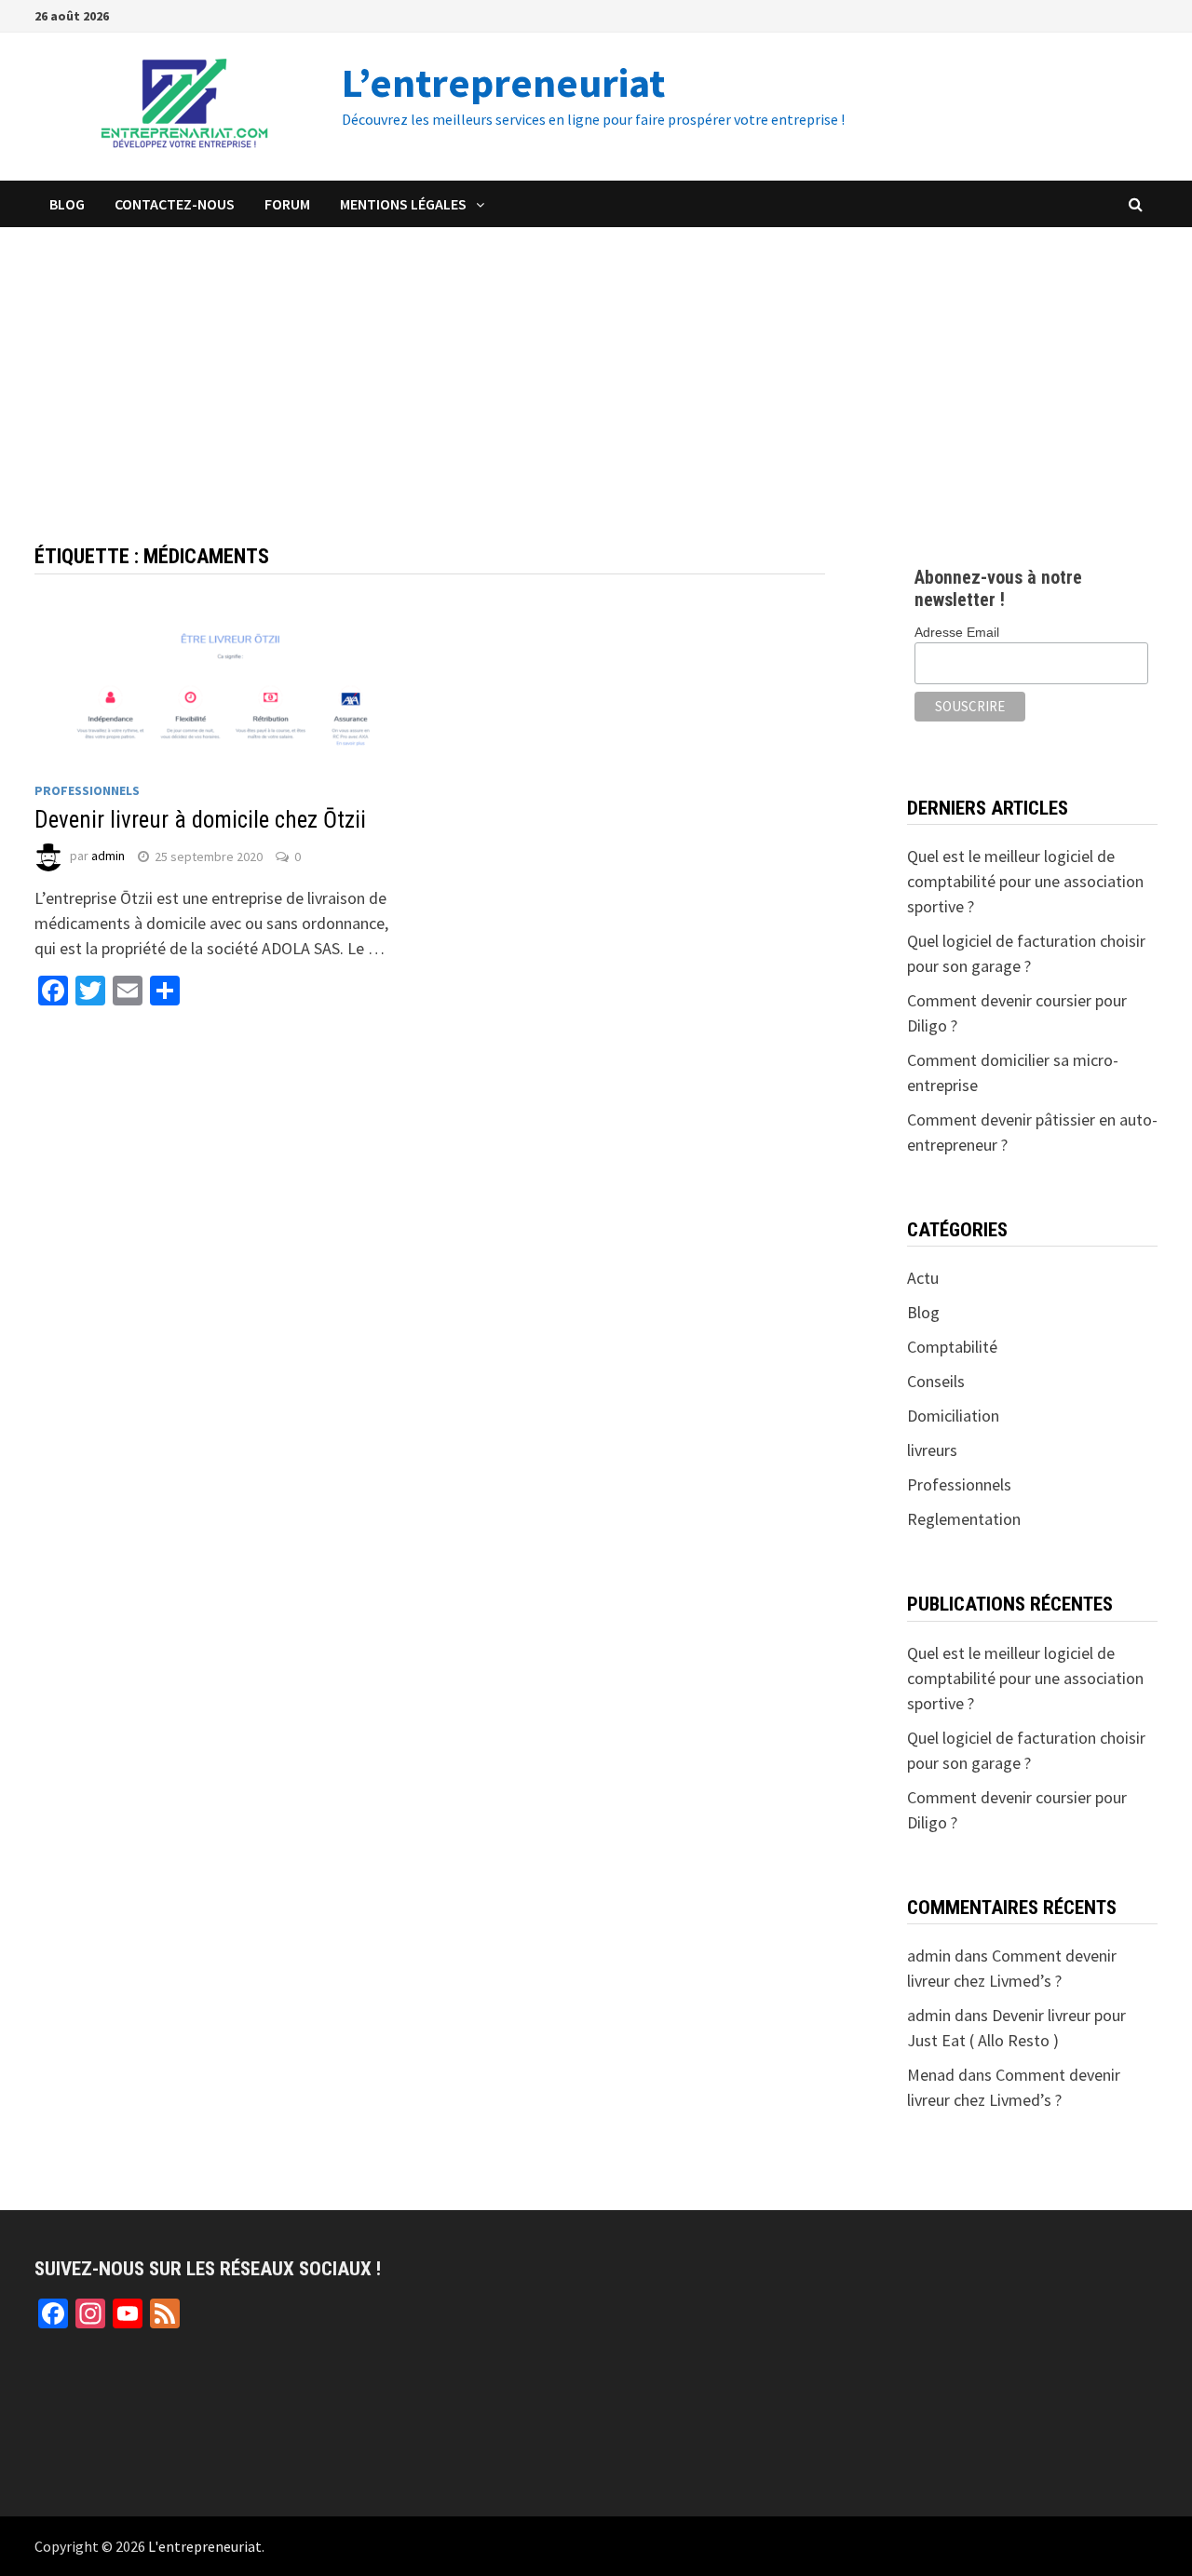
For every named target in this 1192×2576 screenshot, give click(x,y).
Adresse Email (957, 632)
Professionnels (87, 790)
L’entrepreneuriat (503, 82)
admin (108, 856)
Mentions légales (403, 204)
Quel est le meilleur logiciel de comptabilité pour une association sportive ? (1025, 881)
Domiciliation (953, 1416)
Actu (923, 1278)
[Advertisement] (596, 367)
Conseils (936, 1381)
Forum (287, 204)
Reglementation (964, 1519)
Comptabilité (952, 1347)
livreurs (932, 1450)
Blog (67, 204)
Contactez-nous (175, 204)
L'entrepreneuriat (205, 2546)
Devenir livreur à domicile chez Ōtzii (200, 820)
